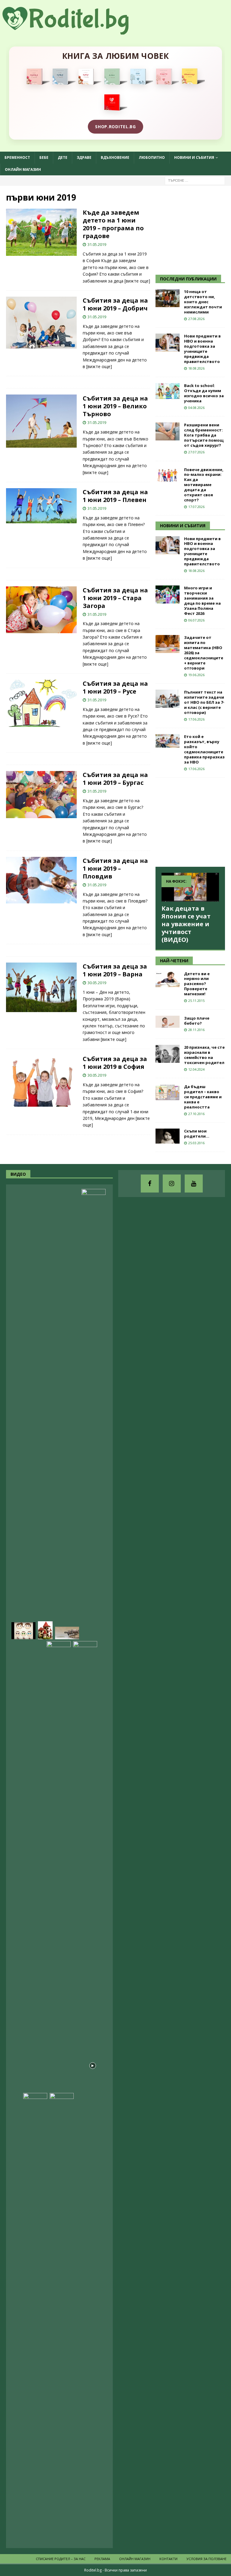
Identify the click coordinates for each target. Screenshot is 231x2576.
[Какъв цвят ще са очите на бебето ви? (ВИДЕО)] (23, 1631)
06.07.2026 (196, 620)
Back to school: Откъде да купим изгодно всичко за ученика (204, 393)
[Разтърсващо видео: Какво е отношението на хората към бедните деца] (62, 2318)
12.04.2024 (196, 1069)
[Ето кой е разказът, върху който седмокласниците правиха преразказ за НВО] (168, 741)
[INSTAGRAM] (172, 1184)
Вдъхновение (115, 157)
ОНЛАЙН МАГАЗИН (23, 169)
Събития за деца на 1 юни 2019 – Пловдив (115, 868)
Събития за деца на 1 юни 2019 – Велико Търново (115, 406)
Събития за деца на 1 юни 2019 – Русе (115, 687)
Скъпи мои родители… (197, 1134)
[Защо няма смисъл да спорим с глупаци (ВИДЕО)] (67, 1633)
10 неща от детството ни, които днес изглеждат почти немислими (203, 302)
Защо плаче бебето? (197, 1021)
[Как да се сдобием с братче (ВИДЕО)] (35, 2318)
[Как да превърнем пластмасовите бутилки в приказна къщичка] (45, 1630)
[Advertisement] (193, 229)
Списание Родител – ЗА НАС (61, 2559)
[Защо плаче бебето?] (168, 1022)
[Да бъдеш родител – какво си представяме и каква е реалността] (168, 1092)
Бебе (44, 157)
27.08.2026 (196, 319)
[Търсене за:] (195, 180)
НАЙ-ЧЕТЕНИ (174, 961)
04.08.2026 (196, 408)
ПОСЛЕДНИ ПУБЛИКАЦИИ (188, 279)
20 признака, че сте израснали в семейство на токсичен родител (204, 1055)
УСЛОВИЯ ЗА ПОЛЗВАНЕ (206, 2559)
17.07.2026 (196, 507)
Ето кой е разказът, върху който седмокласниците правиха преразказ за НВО (204, 749)
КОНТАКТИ (168, 2559)
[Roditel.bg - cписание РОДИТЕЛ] (75, 31)
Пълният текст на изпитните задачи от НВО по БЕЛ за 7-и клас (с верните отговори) (204, 702)
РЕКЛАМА (102, 2559)
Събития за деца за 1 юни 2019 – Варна (115, 970)
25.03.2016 (196, 1143)
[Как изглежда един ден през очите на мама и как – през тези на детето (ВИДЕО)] (59, 1866)
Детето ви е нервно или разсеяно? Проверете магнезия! (197, 984)
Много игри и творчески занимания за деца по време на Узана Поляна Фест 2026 (202, 600)
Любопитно (152, 157)
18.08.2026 (196, 368)
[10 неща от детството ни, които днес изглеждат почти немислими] (168, 298)
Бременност (17, 157)
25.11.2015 (196, 1001)
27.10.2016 (196, 1114)
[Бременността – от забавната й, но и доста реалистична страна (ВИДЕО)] (94, 1414)
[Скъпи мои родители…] (168, 1136)
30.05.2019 (97, 983)
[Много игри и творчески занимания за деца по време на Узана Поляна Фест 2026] (168, 594)
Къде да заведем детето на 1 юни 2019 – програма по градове (113, 224)
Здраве (84, 157)
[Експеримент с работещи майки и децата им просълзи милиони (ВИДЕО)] (85, 1866)
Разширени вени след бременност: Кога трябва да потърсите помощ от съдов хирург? (204, 435)
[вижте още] (137, 281)
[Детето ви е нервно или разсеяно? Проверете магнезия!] (168, 979)
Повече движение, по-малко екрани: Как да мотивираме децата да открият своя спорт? (204, 485)
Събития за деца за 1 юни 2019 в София (115, 1063)
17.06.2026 (196, 719)
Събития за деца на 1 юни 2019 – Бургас (115, 779)
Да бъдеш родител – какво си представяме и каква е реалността (203, 1097)
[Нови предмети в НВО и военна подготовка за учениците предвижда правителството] (168, 343)
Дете (63, 157)
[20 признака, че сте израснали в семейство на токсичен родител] (168, 1054)
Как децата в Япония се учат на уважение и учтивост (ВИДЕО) (186, 924)
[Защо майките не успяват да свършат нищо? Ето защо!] (32, 2082)
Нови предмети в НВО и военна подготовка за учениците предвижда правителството (202, 349)
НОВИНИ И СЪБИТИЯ (183, 526)
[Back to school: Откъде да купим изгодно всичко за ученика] (168, 391)
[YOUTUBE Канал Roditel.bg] (194, 1184)
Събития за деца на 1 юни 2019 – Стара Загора (115, 598)
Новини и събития (194, 157)
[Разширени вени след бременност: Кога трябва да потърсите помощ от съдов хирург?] (168, 431)
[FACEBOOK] (150, 1184)
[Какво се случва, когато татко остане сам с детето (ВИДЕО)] (85, 2534)
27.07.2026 (196, 452)
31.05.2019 (97, 244)
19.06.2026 (196, 675)
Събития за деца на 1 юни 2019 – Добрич (115, 304)
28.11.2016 (196, 1030)
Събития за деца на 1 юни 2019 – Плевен (115, 496)
